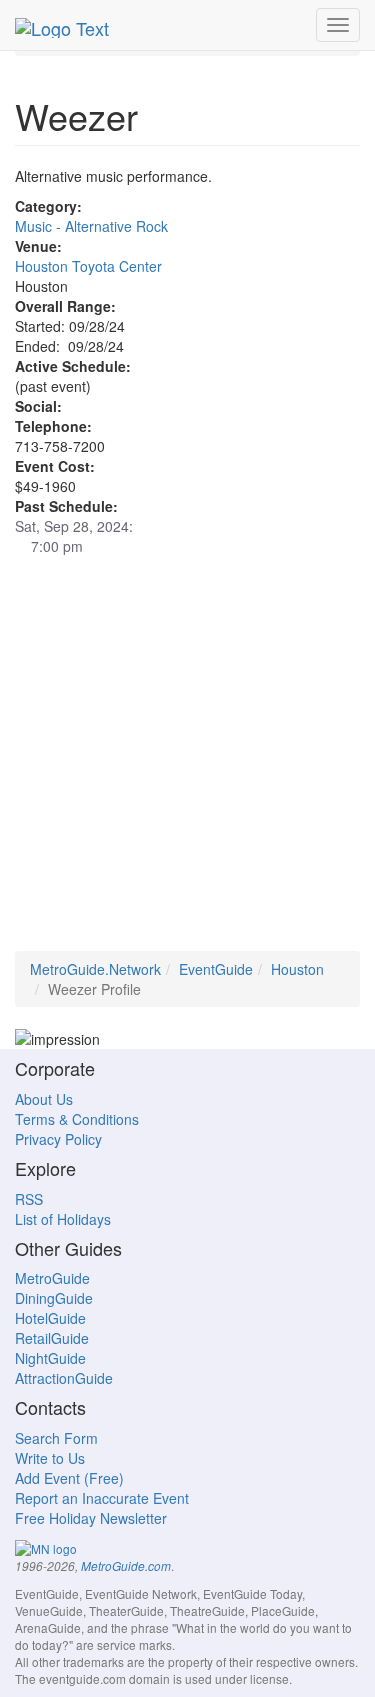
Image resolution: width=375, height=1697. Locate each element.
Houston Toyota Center (88, 266)
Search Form (56, 1438)
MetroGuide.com (126, 1566)
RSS (29, 1199)
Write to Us (50, 1458)
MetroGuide (52, 1278)
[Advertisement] (187, 763)
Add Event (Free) (69, 1478)
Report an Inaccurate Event (102, 1498)
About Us (44, 1099)
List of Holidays (63, 1219)
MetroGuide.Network (95, 969)
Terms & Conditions (77, 1119)
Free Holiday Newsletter (91, 1518)
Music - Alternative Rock (91, 226)
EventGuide (216, 969)
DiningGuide (54, 1298)
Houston (297, 969)
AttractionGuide (64, 1378)
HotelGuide (50, 1318)
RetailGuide (52, 1338)
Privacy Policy (58, 1139)
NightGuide (50, 1358)
